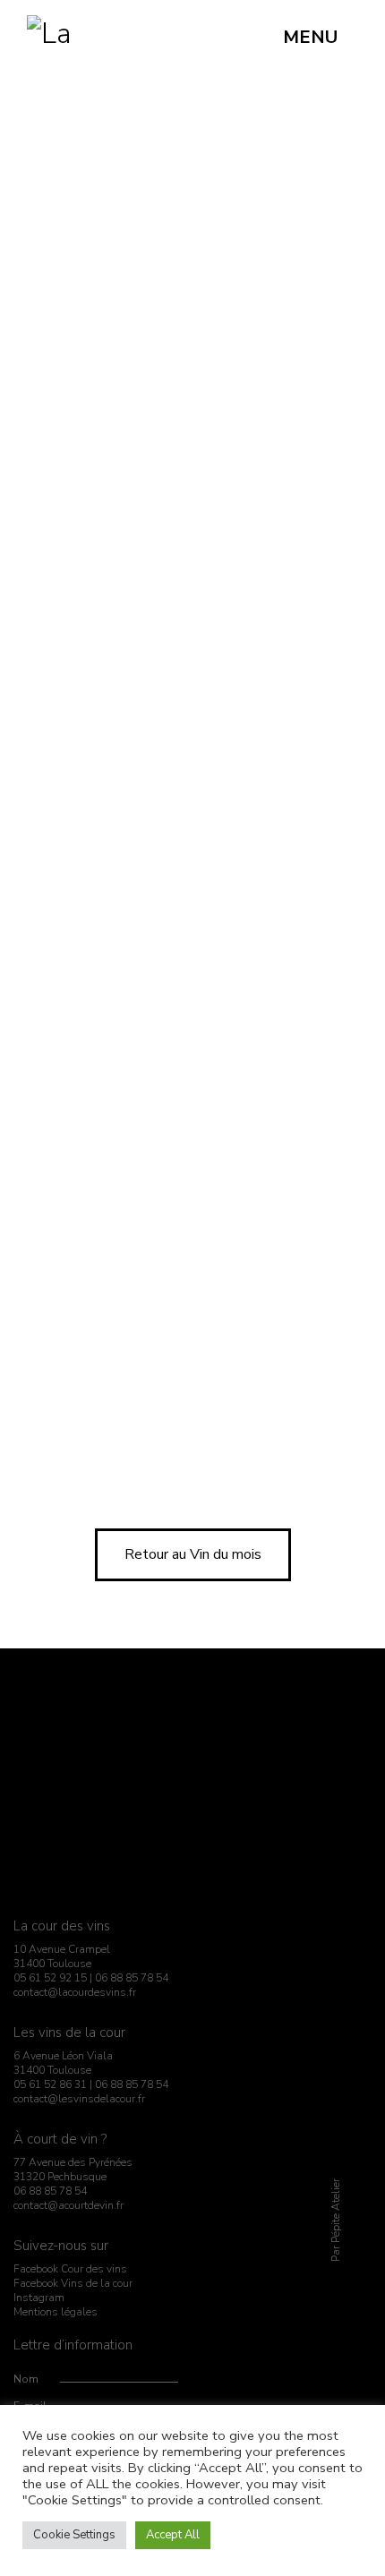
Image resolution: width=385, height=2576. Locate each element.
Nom (26, 2379)
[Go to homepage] (49, 38)
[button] (321, 38)
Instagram (39, 2298)
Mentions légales (56, 2312)
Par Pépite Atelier (336, 2221)
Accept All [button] (173, 2535)
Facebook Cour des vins (70, 2269)
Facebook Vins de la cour (73, 2283)
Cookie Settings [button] (74, 2535)
